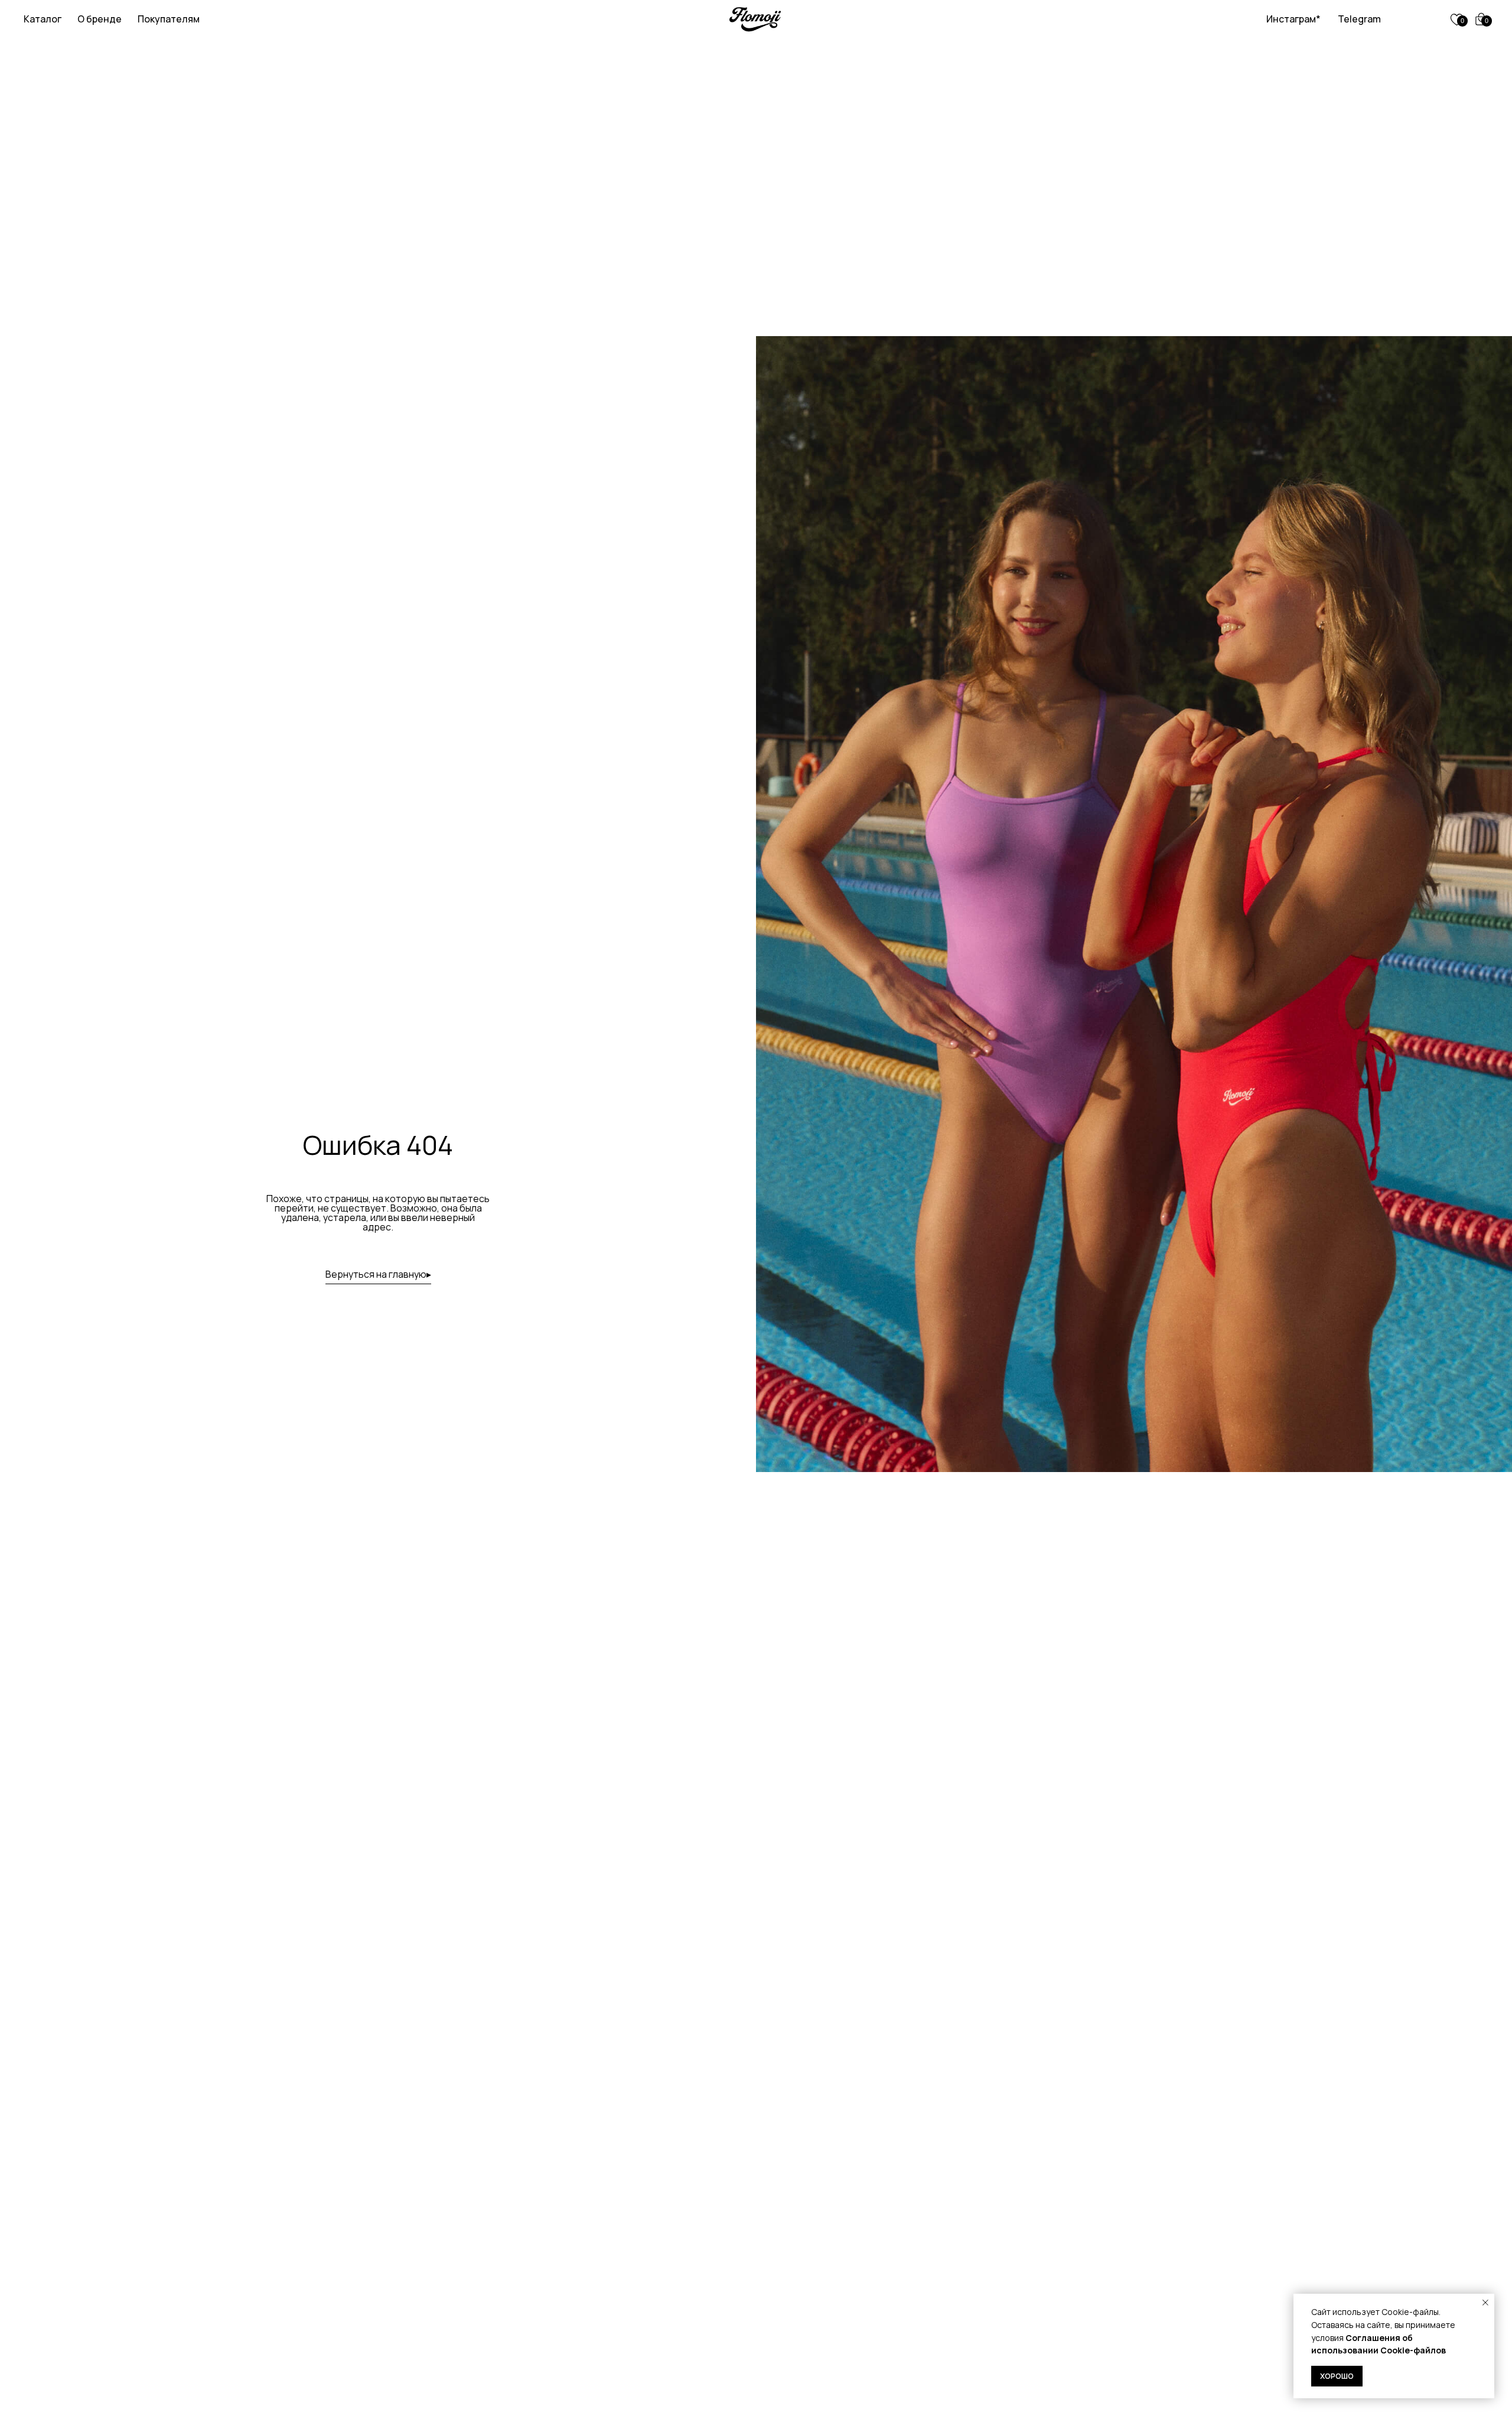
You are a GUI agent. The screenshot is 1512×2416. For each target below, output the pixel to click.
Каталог (43, 19)
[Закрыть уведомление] (1485, 2303)
